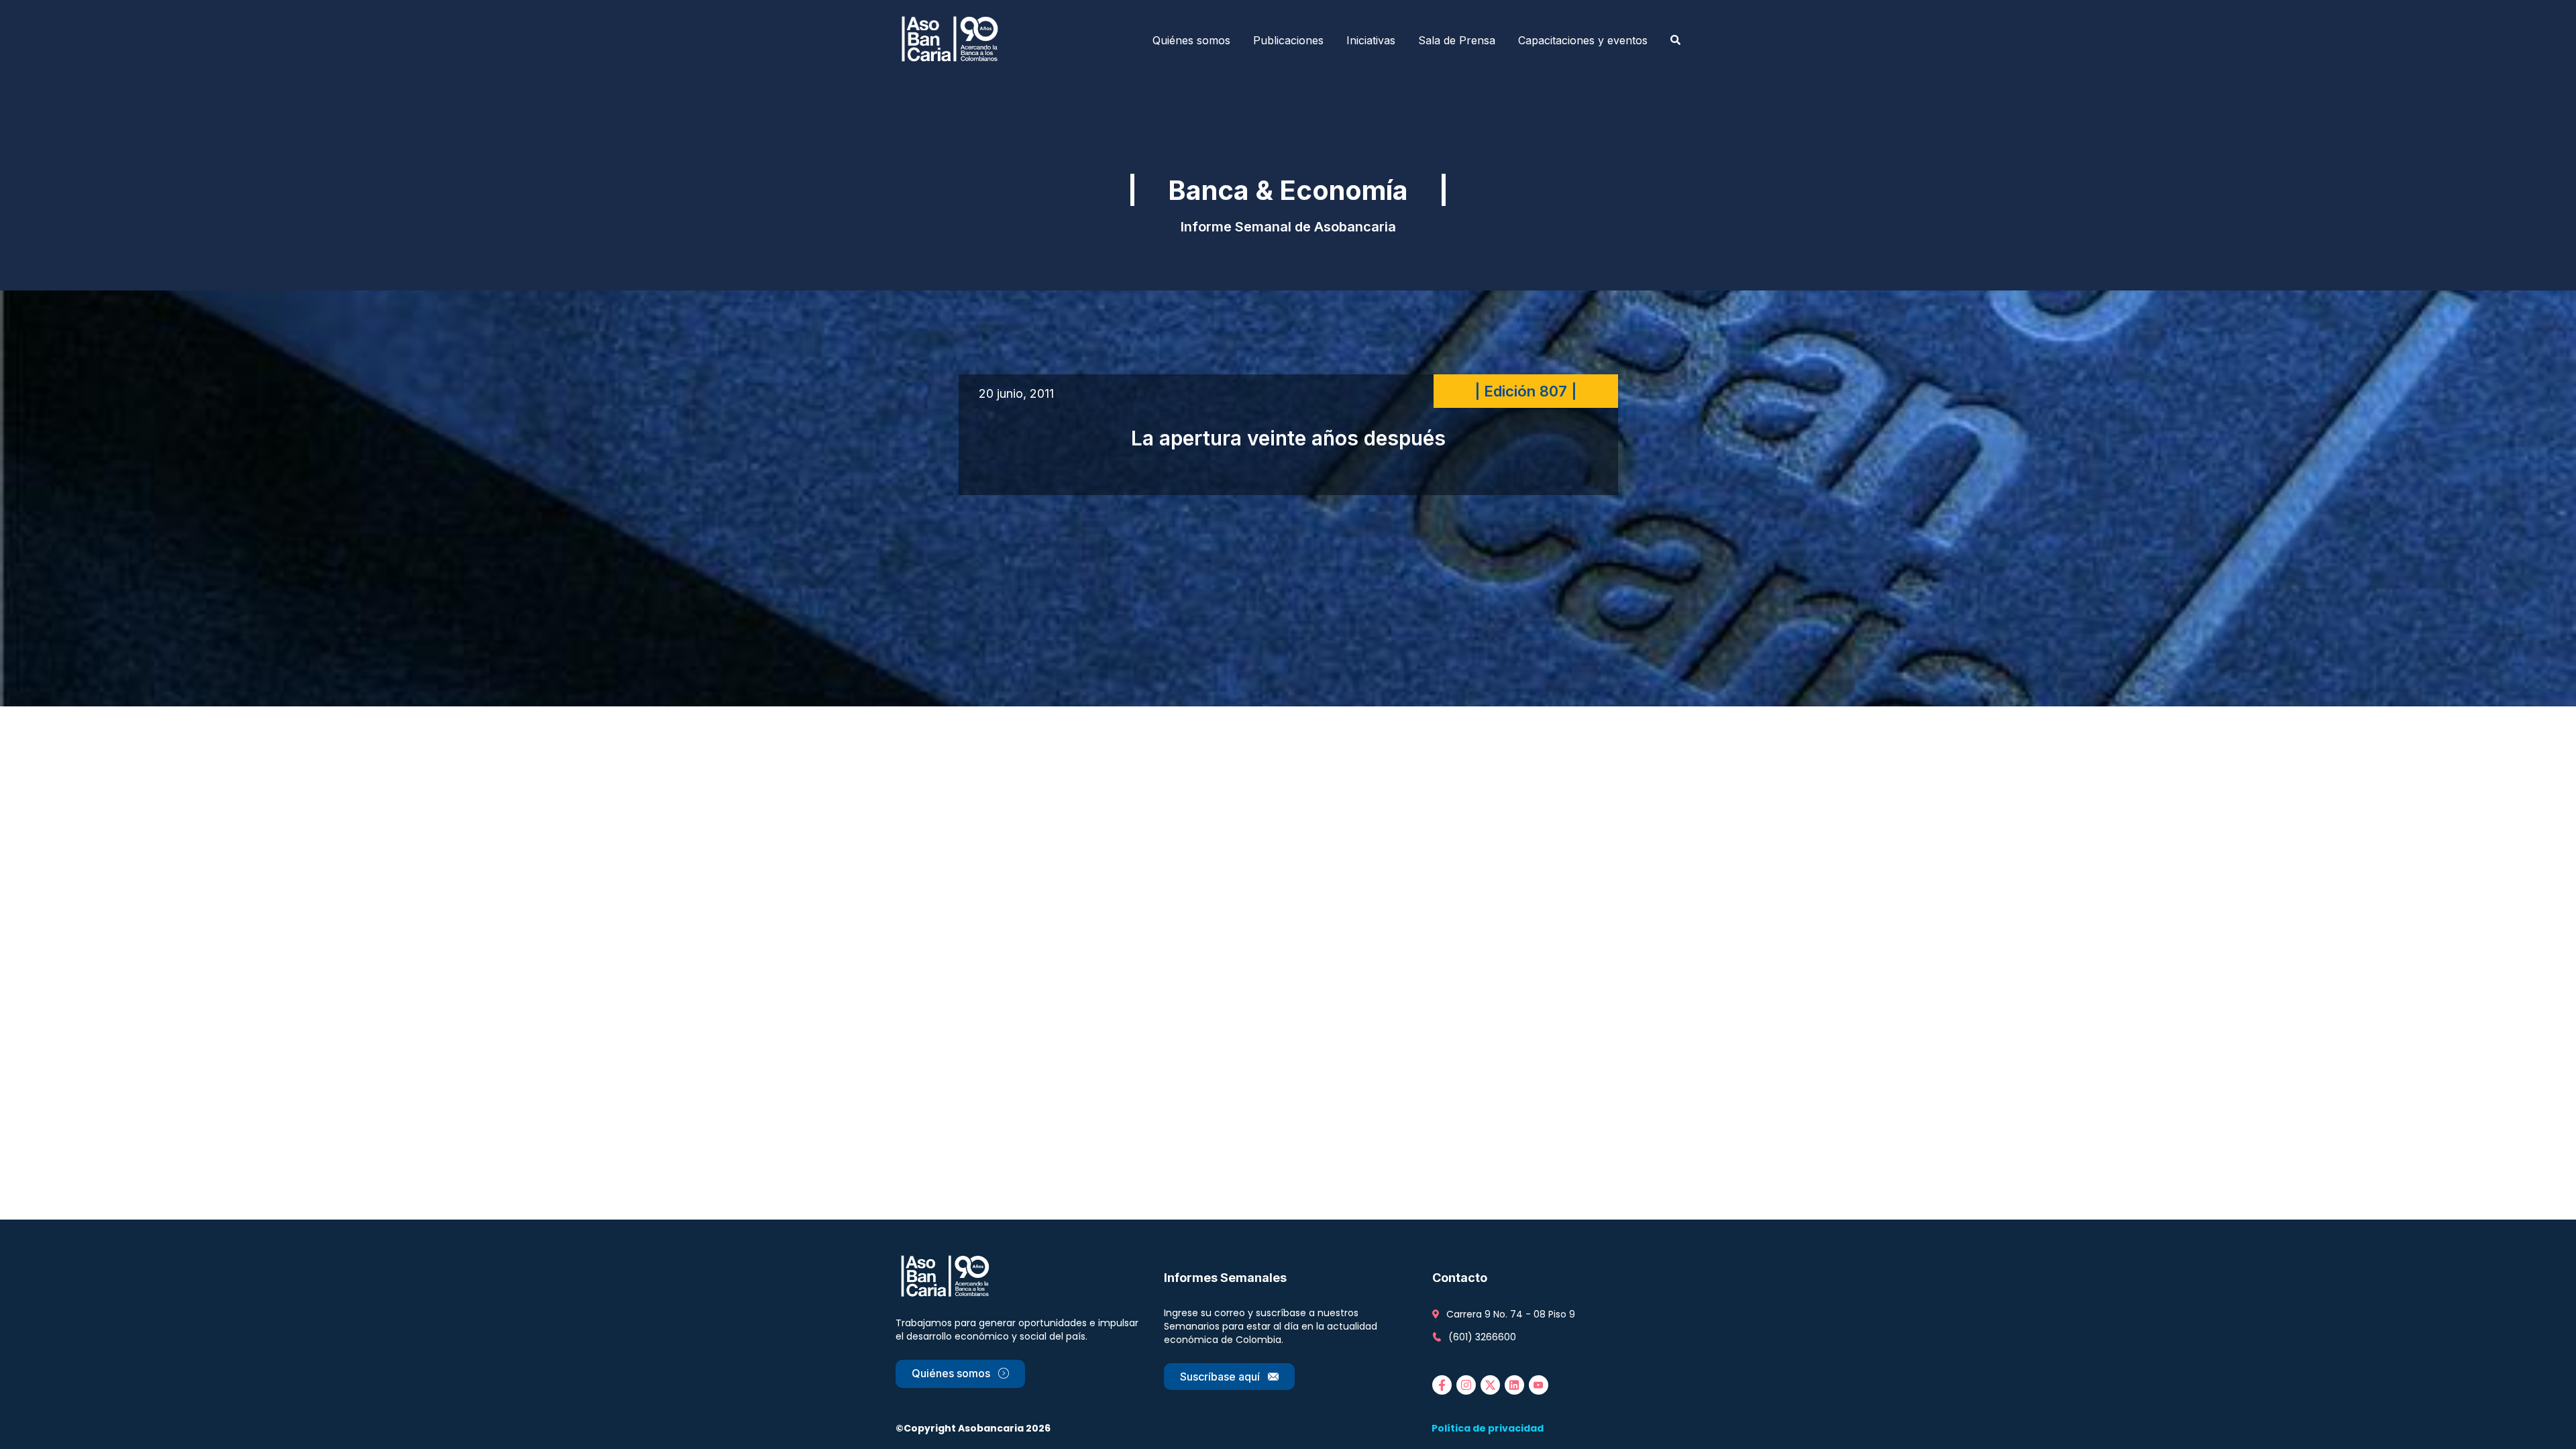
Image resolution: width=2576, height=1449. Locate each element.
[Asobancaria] (954, 40)
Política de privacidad (1488, 1428)
